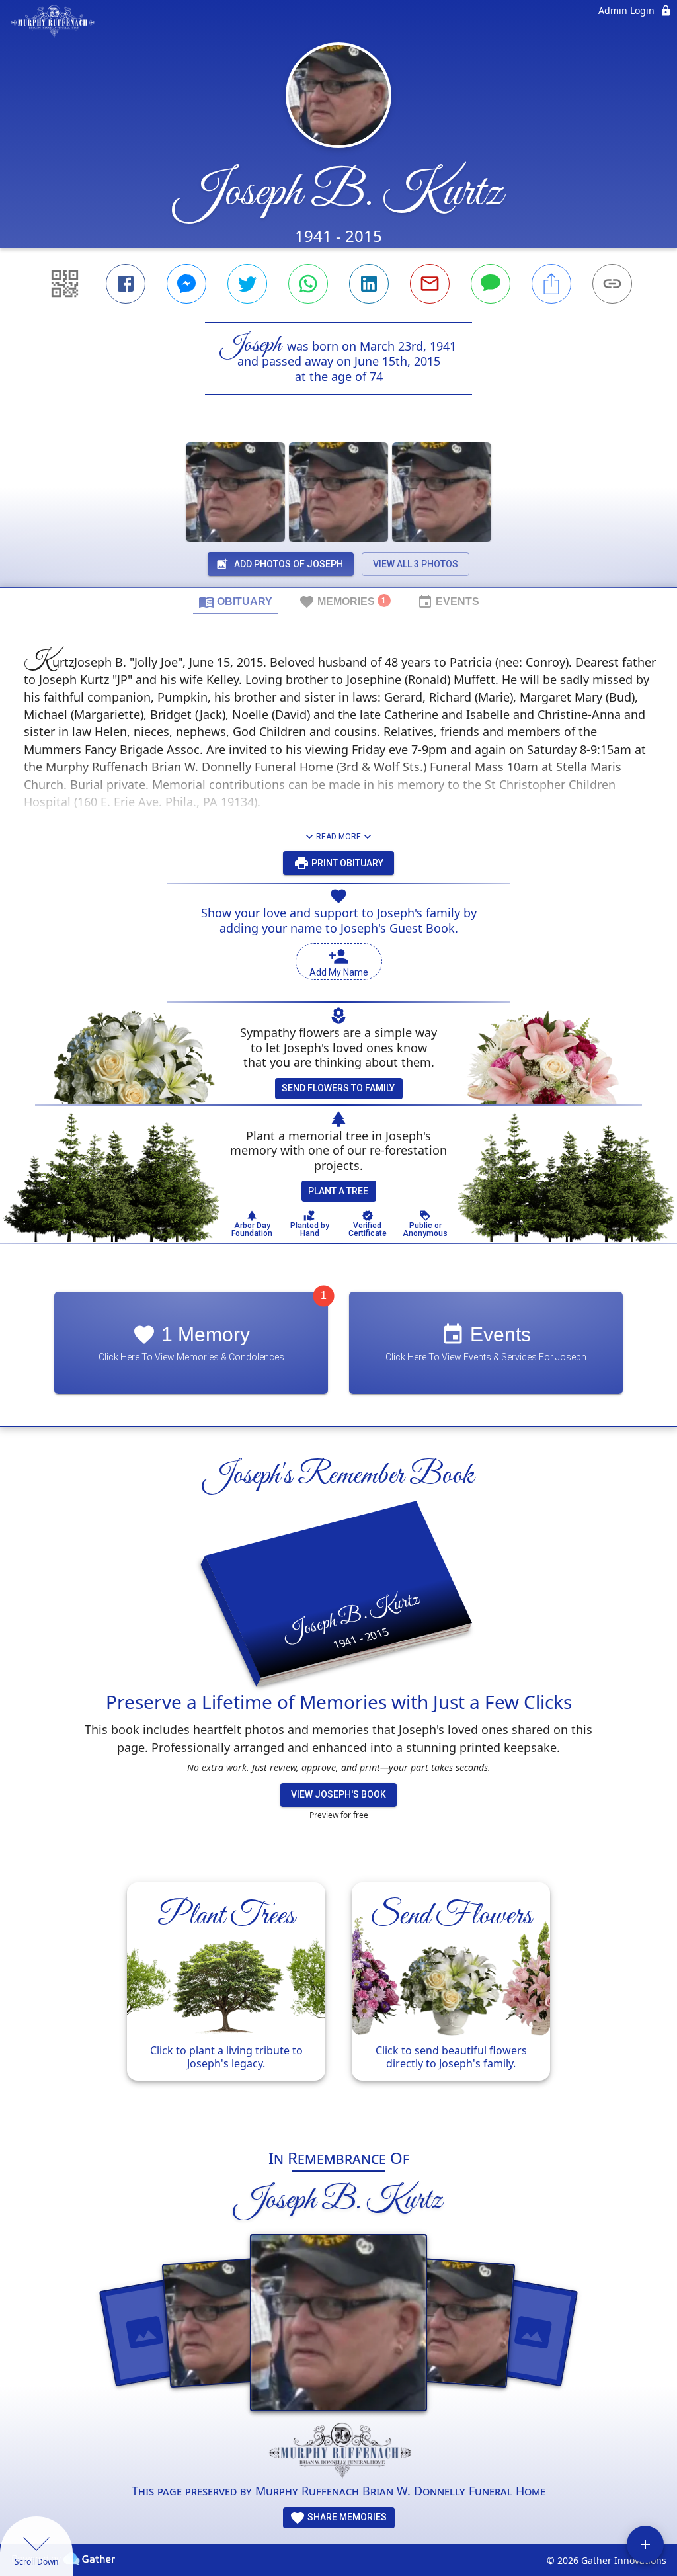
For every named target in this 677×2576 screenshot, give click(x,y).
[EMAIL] (430, 284)
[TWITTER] (247, 284)
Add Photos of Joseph (289, 564)
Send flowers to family (338, 1088)
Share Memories (346, 2517)
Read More (338, 837)
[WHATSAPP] (308, 284)
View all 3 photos (416, 564)
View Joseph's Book (338, 1794)
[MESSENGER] (186, 284)
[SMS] (491, 284)
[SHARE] (551, 284)
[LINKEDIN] (369, 284)
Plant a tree (338, 1191)
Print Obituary (346, 863)
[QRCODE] (65, 284)
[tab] (235, 601)
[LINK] (612, 284)
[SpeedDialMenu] (645, 2544)
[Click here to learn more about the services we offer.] (338, 2452)
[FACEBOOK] (126, 284)
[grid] (338, 1998)
